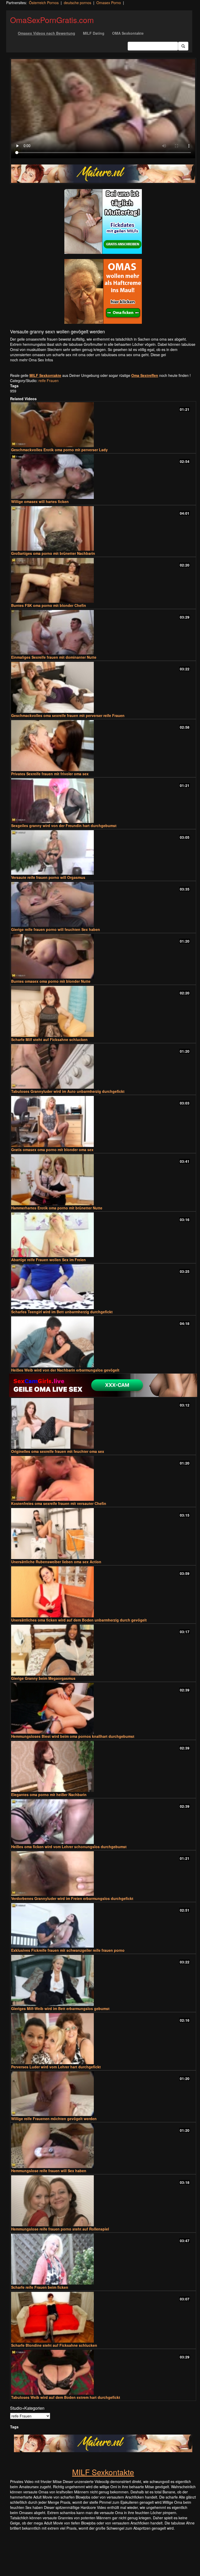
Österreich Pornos (44, 3)
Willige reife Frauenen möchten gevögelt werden (54, 2119)
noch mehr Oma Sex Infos (32, 360)
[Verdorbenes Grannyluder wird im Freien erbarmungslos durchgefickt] (103, 1874)
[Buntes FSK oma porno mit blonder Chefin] (103, 580)
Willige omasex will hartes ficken (40, 501)
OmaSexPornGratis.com (52, 20)
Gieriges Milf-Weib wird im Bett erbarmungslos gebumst (60, 2008)
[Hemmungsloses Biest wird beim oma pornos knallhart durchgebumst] (103, 1708)
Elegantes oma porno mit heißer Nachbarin (49, 1795)
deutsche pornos (78, 3)
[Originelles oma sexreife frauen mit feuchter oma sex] (103, 1423)
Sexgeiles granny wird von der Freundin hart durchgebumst (64, 826)
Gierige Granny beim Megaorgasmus (43, 1678)
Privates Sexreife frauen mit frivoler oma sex (50, 774)
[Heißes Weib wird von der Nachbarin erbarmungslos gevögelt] (103, 1342)
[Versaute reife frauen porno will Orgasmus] (103, 852)
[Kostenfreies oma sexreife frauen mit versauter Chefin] (103, 1478)
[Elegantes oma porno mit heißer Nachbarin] (103, 1766)
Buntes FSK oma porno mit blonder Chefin (49, 605)
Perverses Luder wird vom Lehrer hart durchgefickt (56, 2067)
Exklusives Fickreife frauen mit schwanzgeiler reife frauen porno (68, 1950)
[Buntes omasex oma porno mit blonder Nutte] (103, 956)
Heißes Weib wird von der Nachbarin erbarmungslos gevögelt (65, 1370)
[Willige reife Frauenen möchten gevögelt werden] (103, 2094)
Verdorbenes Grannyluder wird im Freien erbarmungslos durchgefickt (72, 1898)
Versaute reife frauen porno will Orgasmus (48, 877)
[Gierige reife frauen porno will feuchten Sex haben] (103, 904)
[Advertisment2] (103, 291)
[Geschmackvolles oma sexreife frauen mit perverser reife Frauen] (103, 687)
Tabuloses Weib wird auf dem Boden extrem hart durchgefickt (66, 2397)
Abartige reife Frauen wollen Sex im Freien (48, 1260)
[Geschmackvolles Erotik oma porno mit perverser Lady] (103, 425)
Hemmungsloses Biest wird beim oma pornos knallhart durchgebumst (73, 1736)
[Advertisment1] (103, 221)
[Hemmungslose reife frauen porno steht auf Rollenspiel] (103, 2201)
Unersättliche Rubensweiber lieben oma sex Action (56, 1562)
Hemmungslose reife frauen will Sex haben (49, 2171)
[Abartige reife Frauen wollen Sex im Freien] (103, 1235)
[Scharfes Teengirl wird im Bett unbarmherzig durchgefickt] (103, 1287)
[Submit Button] (183, 46)
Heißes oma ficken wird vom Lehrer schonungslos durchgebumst (69, 1847)
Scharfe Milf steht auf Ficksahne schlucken (49, 1039)
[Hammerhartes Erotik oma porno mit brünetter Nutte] (103, 1180)
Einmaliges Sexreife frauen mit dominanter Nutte (54, 657)
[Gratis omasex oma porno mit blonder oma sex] (103, 1121)
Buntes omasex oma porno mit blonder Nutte (51, 981)
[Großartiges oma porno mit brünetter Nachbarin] (103, 528)
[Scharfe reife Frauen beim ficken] (103, 2259)
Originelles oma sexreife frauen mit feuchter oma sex (58, 1451)
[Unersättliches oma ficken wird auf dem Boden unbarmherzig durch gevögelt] (103, 1592)
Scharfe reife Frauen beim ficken (40, 2287)
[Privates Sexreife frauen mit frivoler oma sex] (103, 746)
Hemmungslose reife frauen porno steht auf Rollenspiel (60, 2229)
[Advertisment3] (103, 1385)
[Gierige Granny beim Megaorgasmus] (103, 1650)
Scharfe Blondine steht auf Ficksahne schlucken (54, 2345)
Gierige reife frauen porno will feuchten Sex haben (56, 929)
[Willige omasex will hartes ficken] (103, 477)
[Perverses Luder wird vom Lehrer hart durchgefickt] (103, 2039)
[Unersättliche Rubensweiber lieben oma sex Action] (103, 1534)
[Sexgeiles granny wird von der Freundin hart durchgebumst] (103, 801)
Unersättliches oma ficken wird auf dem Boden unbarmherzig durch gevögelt (79, 1620)
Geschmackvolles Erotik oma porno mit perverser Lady (59, 450)
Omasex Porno (109, 3)
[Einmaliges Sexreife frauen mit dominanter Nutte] (103, 632)
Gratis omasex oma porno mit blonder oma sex (52, 1150)
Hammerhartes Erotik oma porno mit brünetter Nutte (57, 1208)
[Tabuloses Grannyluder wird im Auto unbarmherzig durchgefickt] (103, 1066)
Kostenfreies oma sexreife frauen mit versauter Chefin (59, 1503)
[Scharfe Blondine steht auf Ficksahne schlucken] (103, 2317)
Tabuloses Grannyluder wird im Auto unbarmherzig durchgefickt (68, 1091)
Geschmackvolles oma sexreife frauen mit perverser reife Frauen (68, 715)
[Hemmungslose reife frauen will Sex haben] (103, 2146)
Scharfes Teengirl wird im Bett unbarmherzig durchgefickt (62, 1312)
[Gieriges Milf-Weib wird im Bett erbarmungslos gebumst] (103, 1980)
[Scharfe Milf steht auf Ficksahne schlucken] (103, 1011)
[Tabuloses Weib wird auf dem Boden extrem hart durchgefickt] (103, 2372)
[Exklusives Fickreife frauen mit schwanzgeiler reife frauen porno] (103, 1925)
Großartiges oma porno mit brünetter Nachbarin (53, 553)
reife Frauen (49, 381)
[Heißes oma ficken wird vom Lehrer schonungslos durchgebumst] (103, 1821)
